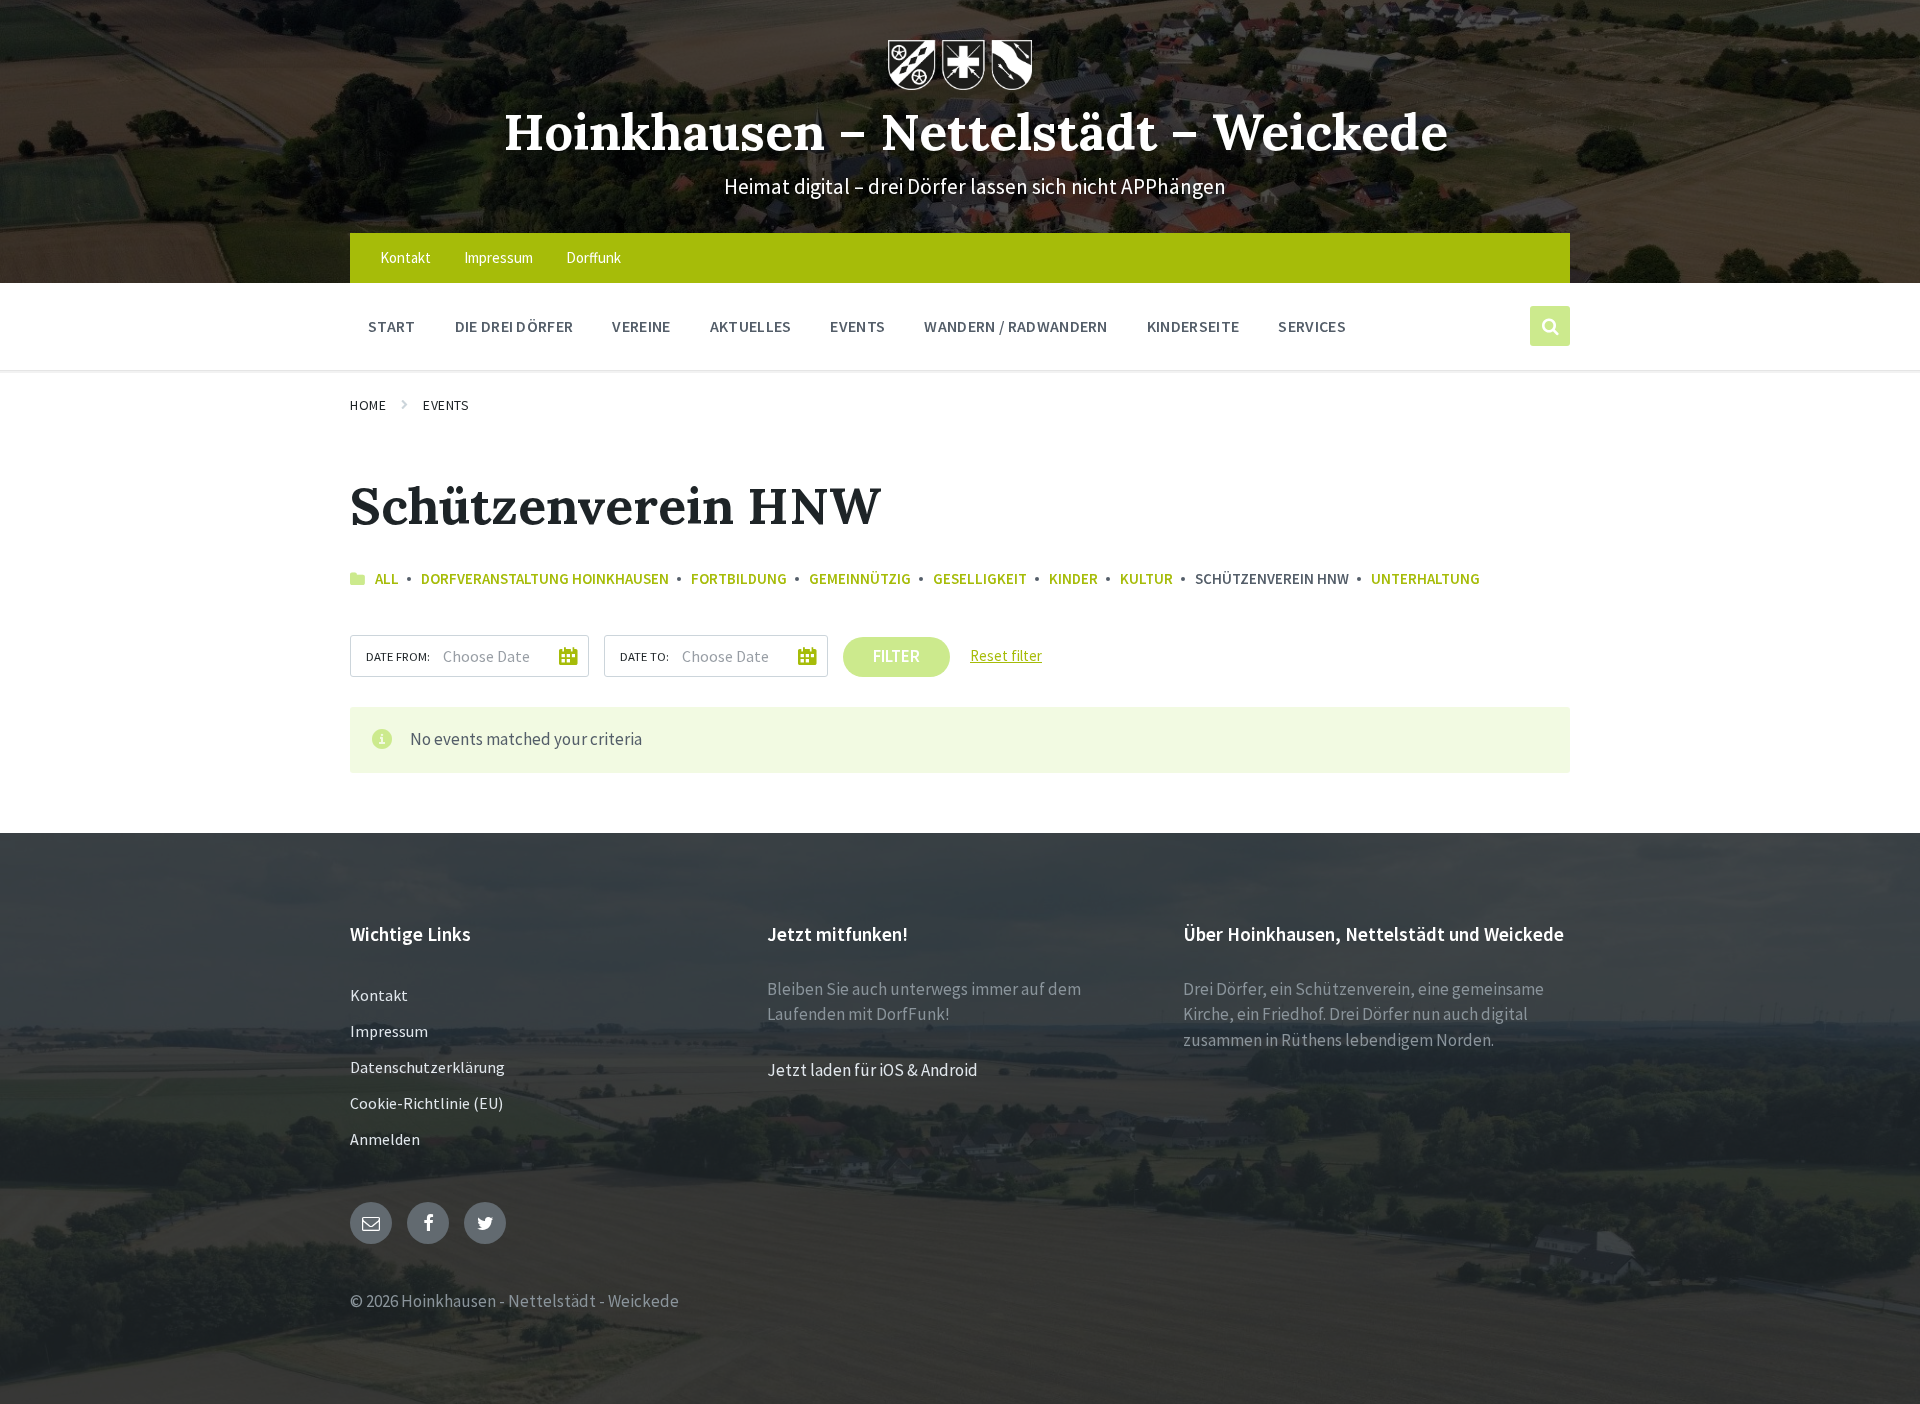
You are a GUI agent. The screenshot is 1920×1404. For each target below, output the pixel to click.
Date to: (644, 656)
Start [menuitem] (392, 326)
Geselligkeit (980, 578)
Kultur (1146, 578)
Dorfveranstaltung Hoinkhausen (545, 578)
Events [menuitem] (857, 326)
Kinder (1073, 578)
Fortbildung (739, 578)
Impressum (389, 1031)
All (387, 578)
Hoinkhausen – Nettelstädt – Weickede (975, 131)
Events (446, 405)
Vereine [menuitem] (641, 326)
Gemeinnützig (860, 578)
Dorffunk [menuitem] (593, 257)
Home (368, 405)
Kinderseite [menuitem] (1193, 326)
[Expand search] (1550, 326)
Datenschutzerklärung (427, 1067)
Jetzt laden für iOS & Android (872, 1070)
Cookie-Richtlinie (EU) (426, 1103)
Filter (896, 656)
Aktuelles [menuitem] (751, 326)
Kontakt (379, 995)
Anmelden (385, 1139)
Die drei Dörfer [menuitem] (514, 326)
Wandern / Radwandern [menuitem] (1015, 326)
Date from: (398, 656)
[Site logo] (960, 84)
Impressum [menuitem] (498, 257)
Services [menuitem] (1312, 326)
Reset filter (1006, 655)
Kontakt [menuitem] (405, 257)
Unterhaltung (1425, 578)
